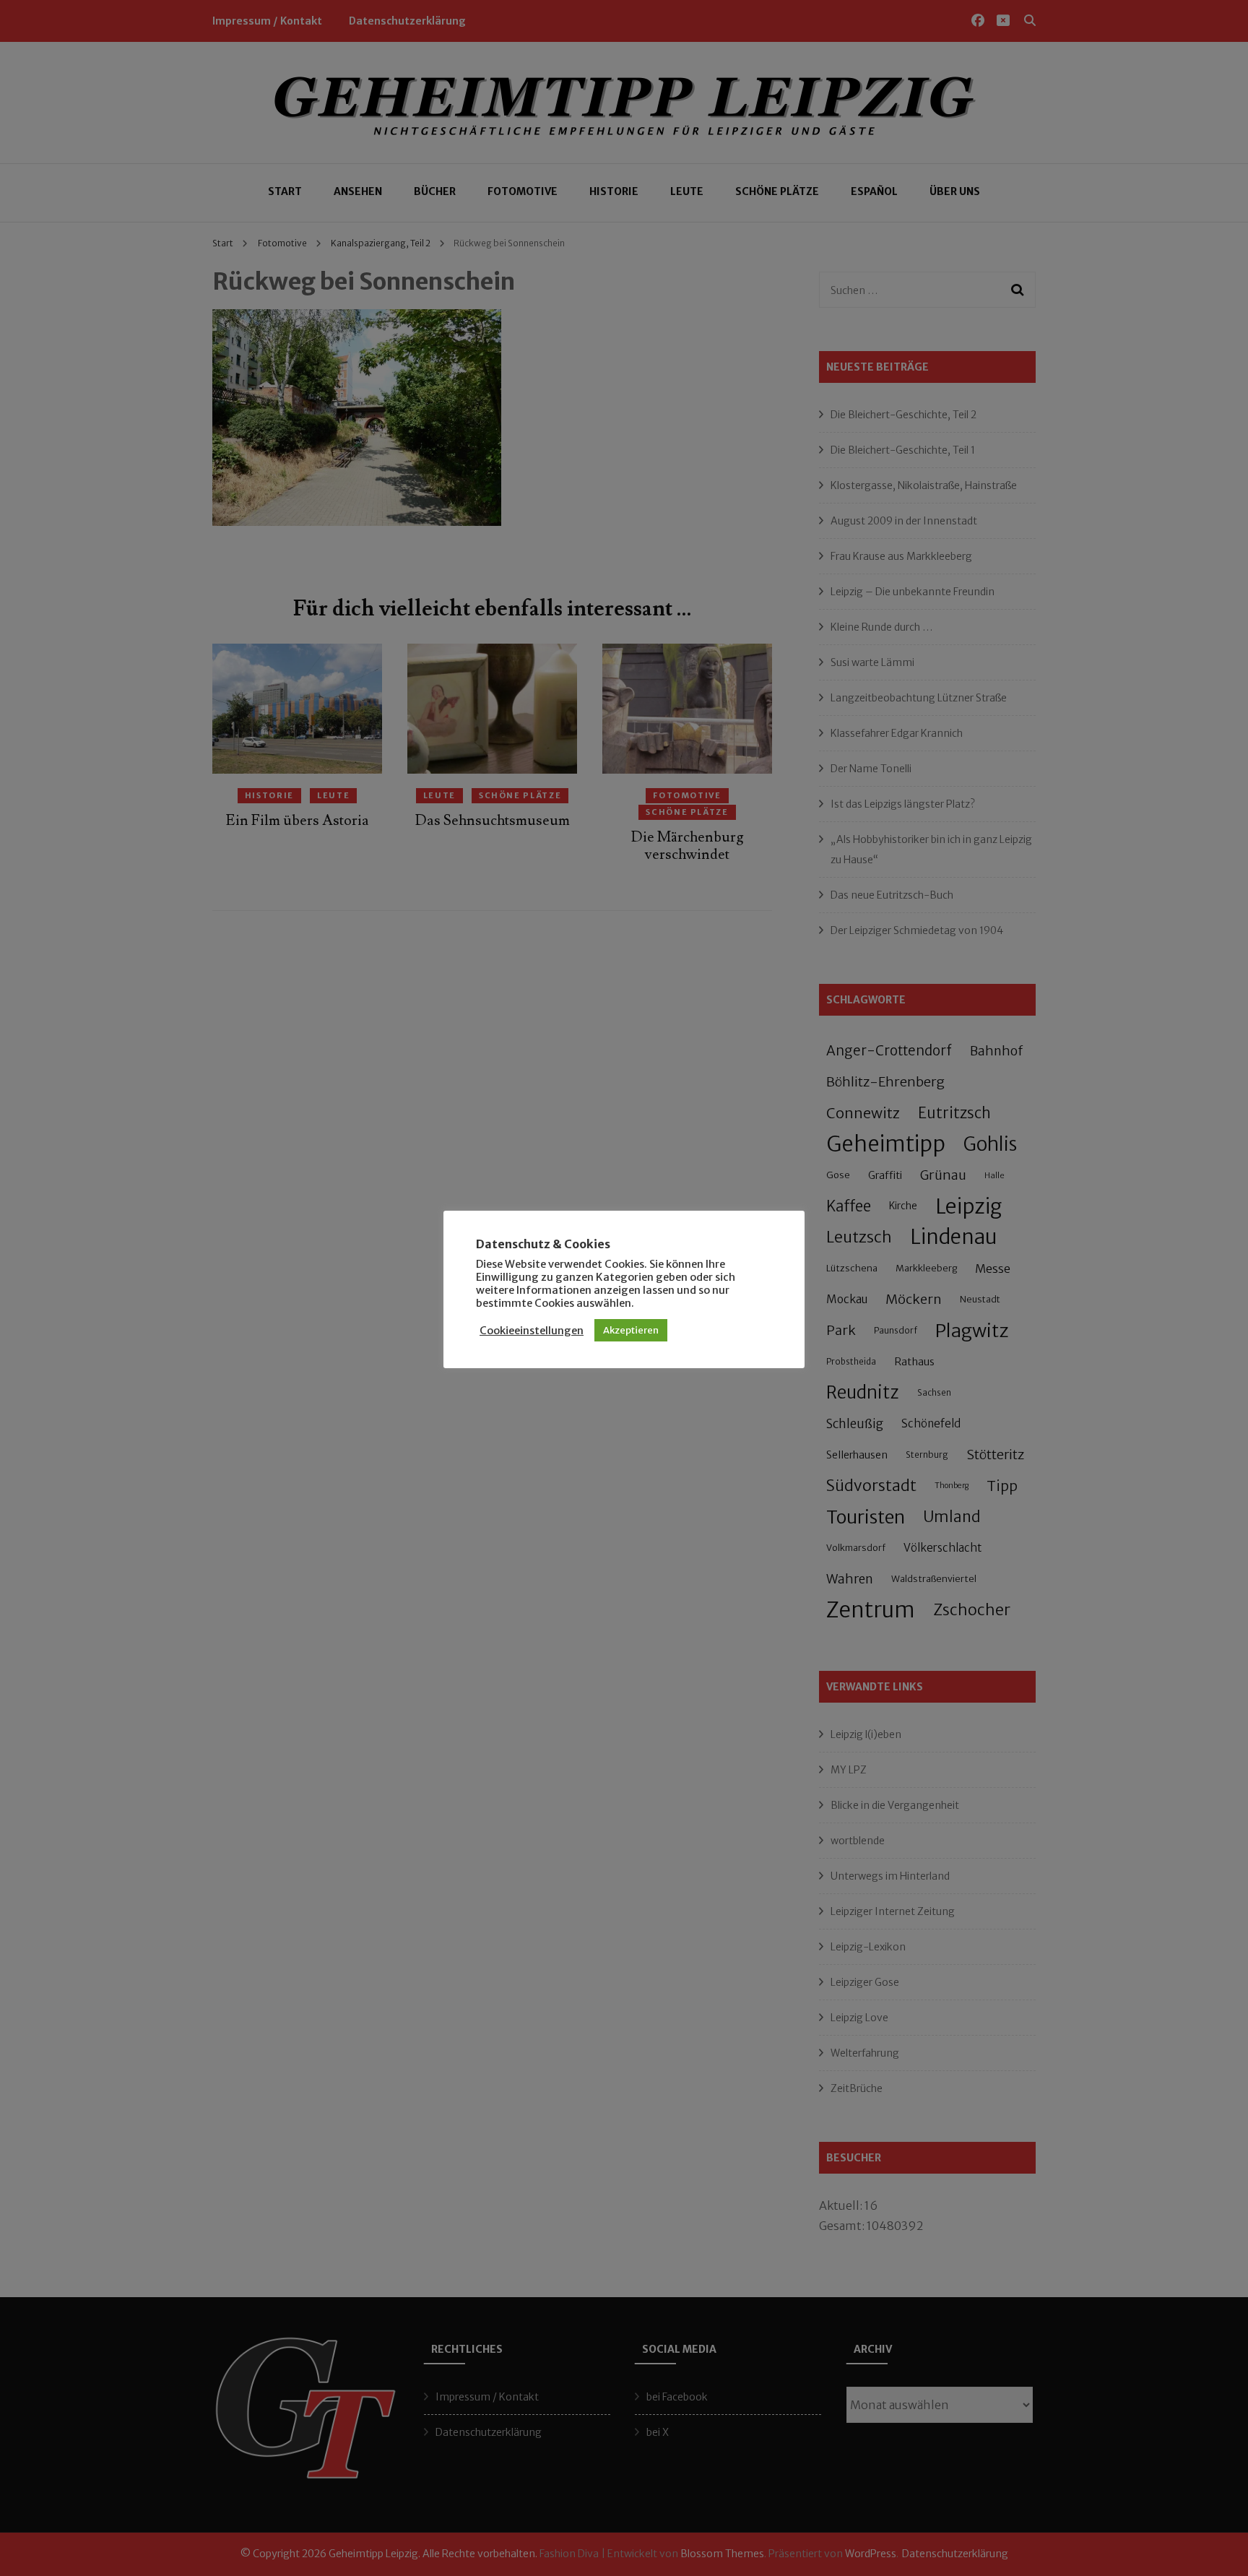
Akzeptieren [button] (631, 1330)
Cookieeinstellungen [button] (532, 1331)
